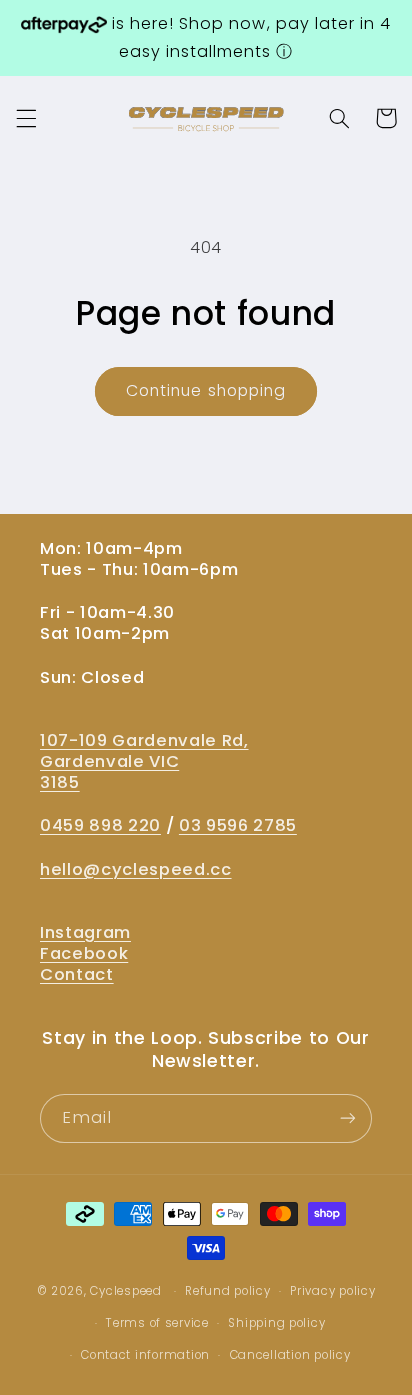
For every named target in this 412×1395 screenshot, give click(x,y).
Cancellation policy (290, 1355)
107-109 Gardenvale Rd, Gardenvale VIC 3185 (144, 761)
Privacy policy (332, 1291)
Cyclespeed (125, 1291)
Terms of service (157, 1323)
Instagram (85, 932)
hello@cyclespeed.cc (136, 869)
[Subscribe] (348, 1118)
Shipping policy (276, 1323)
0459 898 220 (100, 825)
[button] (26, 118)
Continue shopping (206, 390)
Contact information (145, 1355)
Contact (77, 974)
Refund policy (228, 1291)
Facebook (84, 953)
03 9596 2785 (238, 825)
